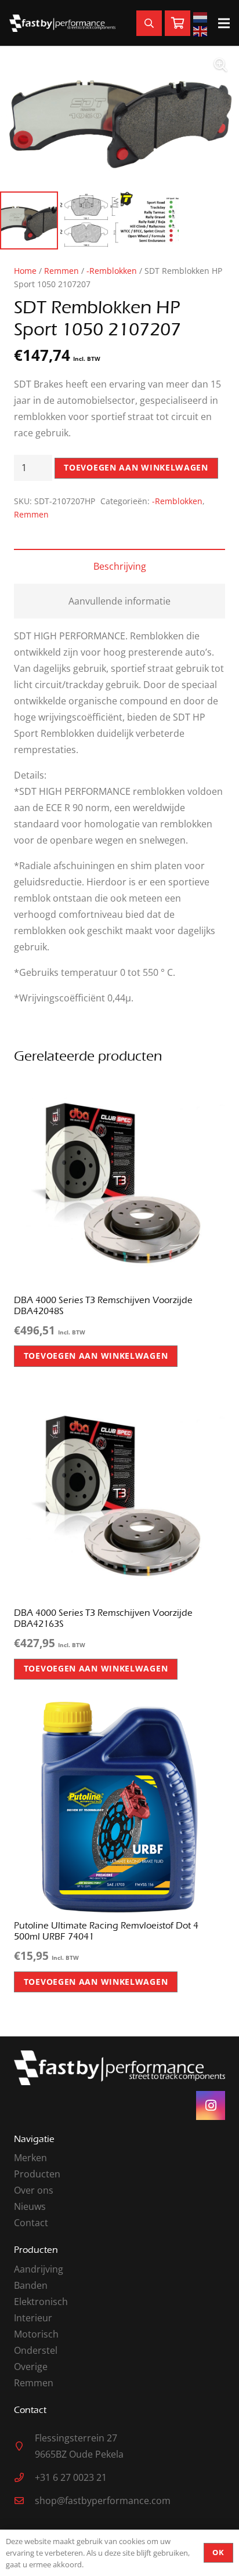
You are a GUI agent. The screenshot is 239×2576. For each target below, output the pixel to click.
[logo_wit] (62, 23)
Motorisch (36, 2334)
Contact (31, 2223)
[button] (220, 65)
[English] (202, 30)
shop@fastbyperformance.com (103, 2501)
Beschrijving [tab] (120, 566)
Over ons (34, 2190)
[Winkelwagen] (178, 23)
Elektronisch (41, 2302)
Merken (30, 2158)
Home (25, 271)
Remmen (61, 271)
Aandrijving (39, 2269)
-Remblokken (112, 271)
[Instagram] (211, 2105)
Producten (37, 2174)
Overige (31, 2367)
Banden (31, 2285)
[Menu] (224, 23)
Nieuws (30, 2206)
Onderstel (36, 2350)
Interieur (33, 2318)
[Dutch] (202, 16)
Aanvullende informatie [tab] (119, 601)
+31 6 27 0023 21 (71, 2477)
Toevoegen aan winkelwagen (136, 467)
